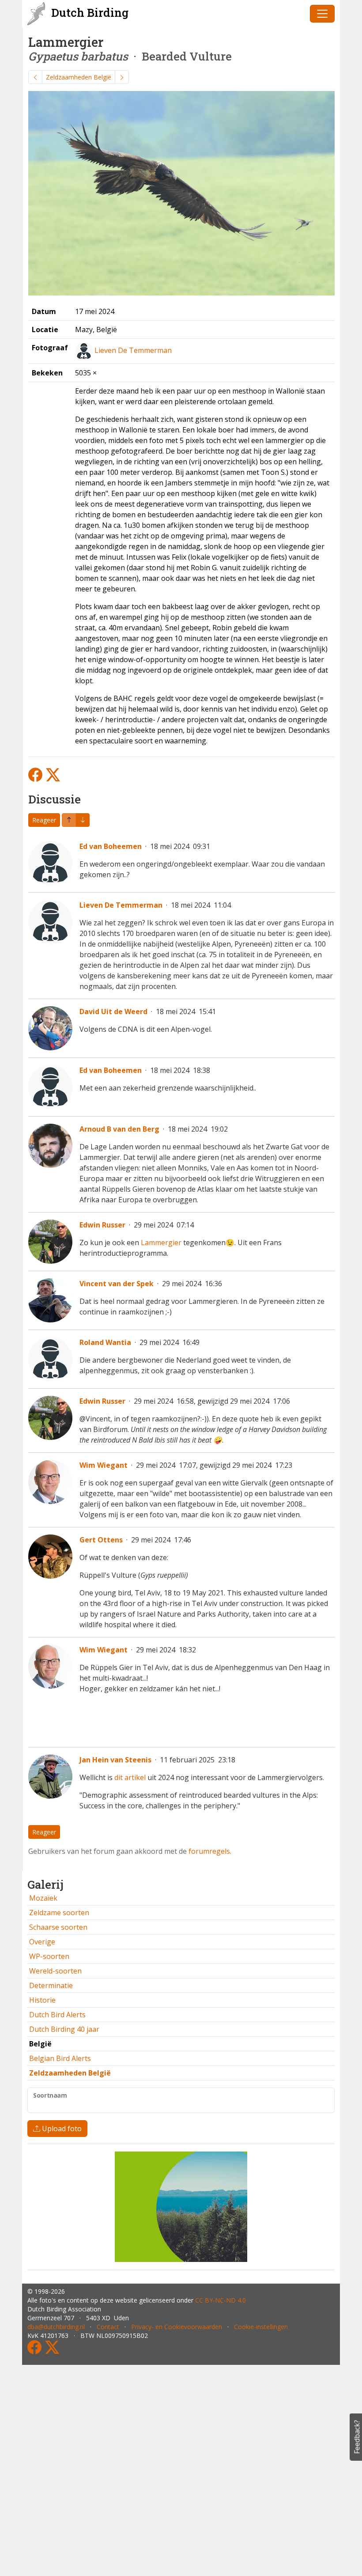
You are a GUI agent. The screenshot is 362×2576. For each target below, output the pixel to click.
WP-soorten (49, 1956)
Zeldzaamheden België (79, 77)
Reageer (44, 820)
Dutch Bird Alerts (57, 2015)
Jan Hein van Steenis (115, 1760)
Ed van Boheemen (111, 846)
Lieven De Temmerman (133, 350)
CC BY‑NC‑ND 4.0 (221, 2300)
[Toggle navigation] (322, 14)
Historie (42, 2000)
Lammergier (161, 1243)
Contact (108, 2327)
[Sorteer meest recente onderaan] (69, 820)
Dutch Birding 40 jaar (64, 2029)
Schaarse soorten (58, 1927)
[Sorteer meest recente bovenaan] (83, 820)
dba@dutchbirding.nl (56, 2327)
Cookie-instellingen (261, 2327)
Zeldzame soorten (59, 1913)
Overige (42, 1942)
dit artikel (130, 1777)
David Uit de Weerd (113, 1011)
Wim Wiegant (104, 1465)
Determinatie (51, 1985)
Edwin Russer (102, 1225)
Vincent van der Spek (117, 1284)
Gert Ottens (101, 1540)
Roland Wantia (105, 1342)
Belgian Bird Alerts (60, 2058)
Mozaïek (43, 1898)
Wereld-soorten (55, 1971)
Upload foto (61, 2129)
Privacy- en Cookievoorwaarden (177, 2327)
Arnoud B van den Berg (119, 1129)
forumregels (209, 1851)
